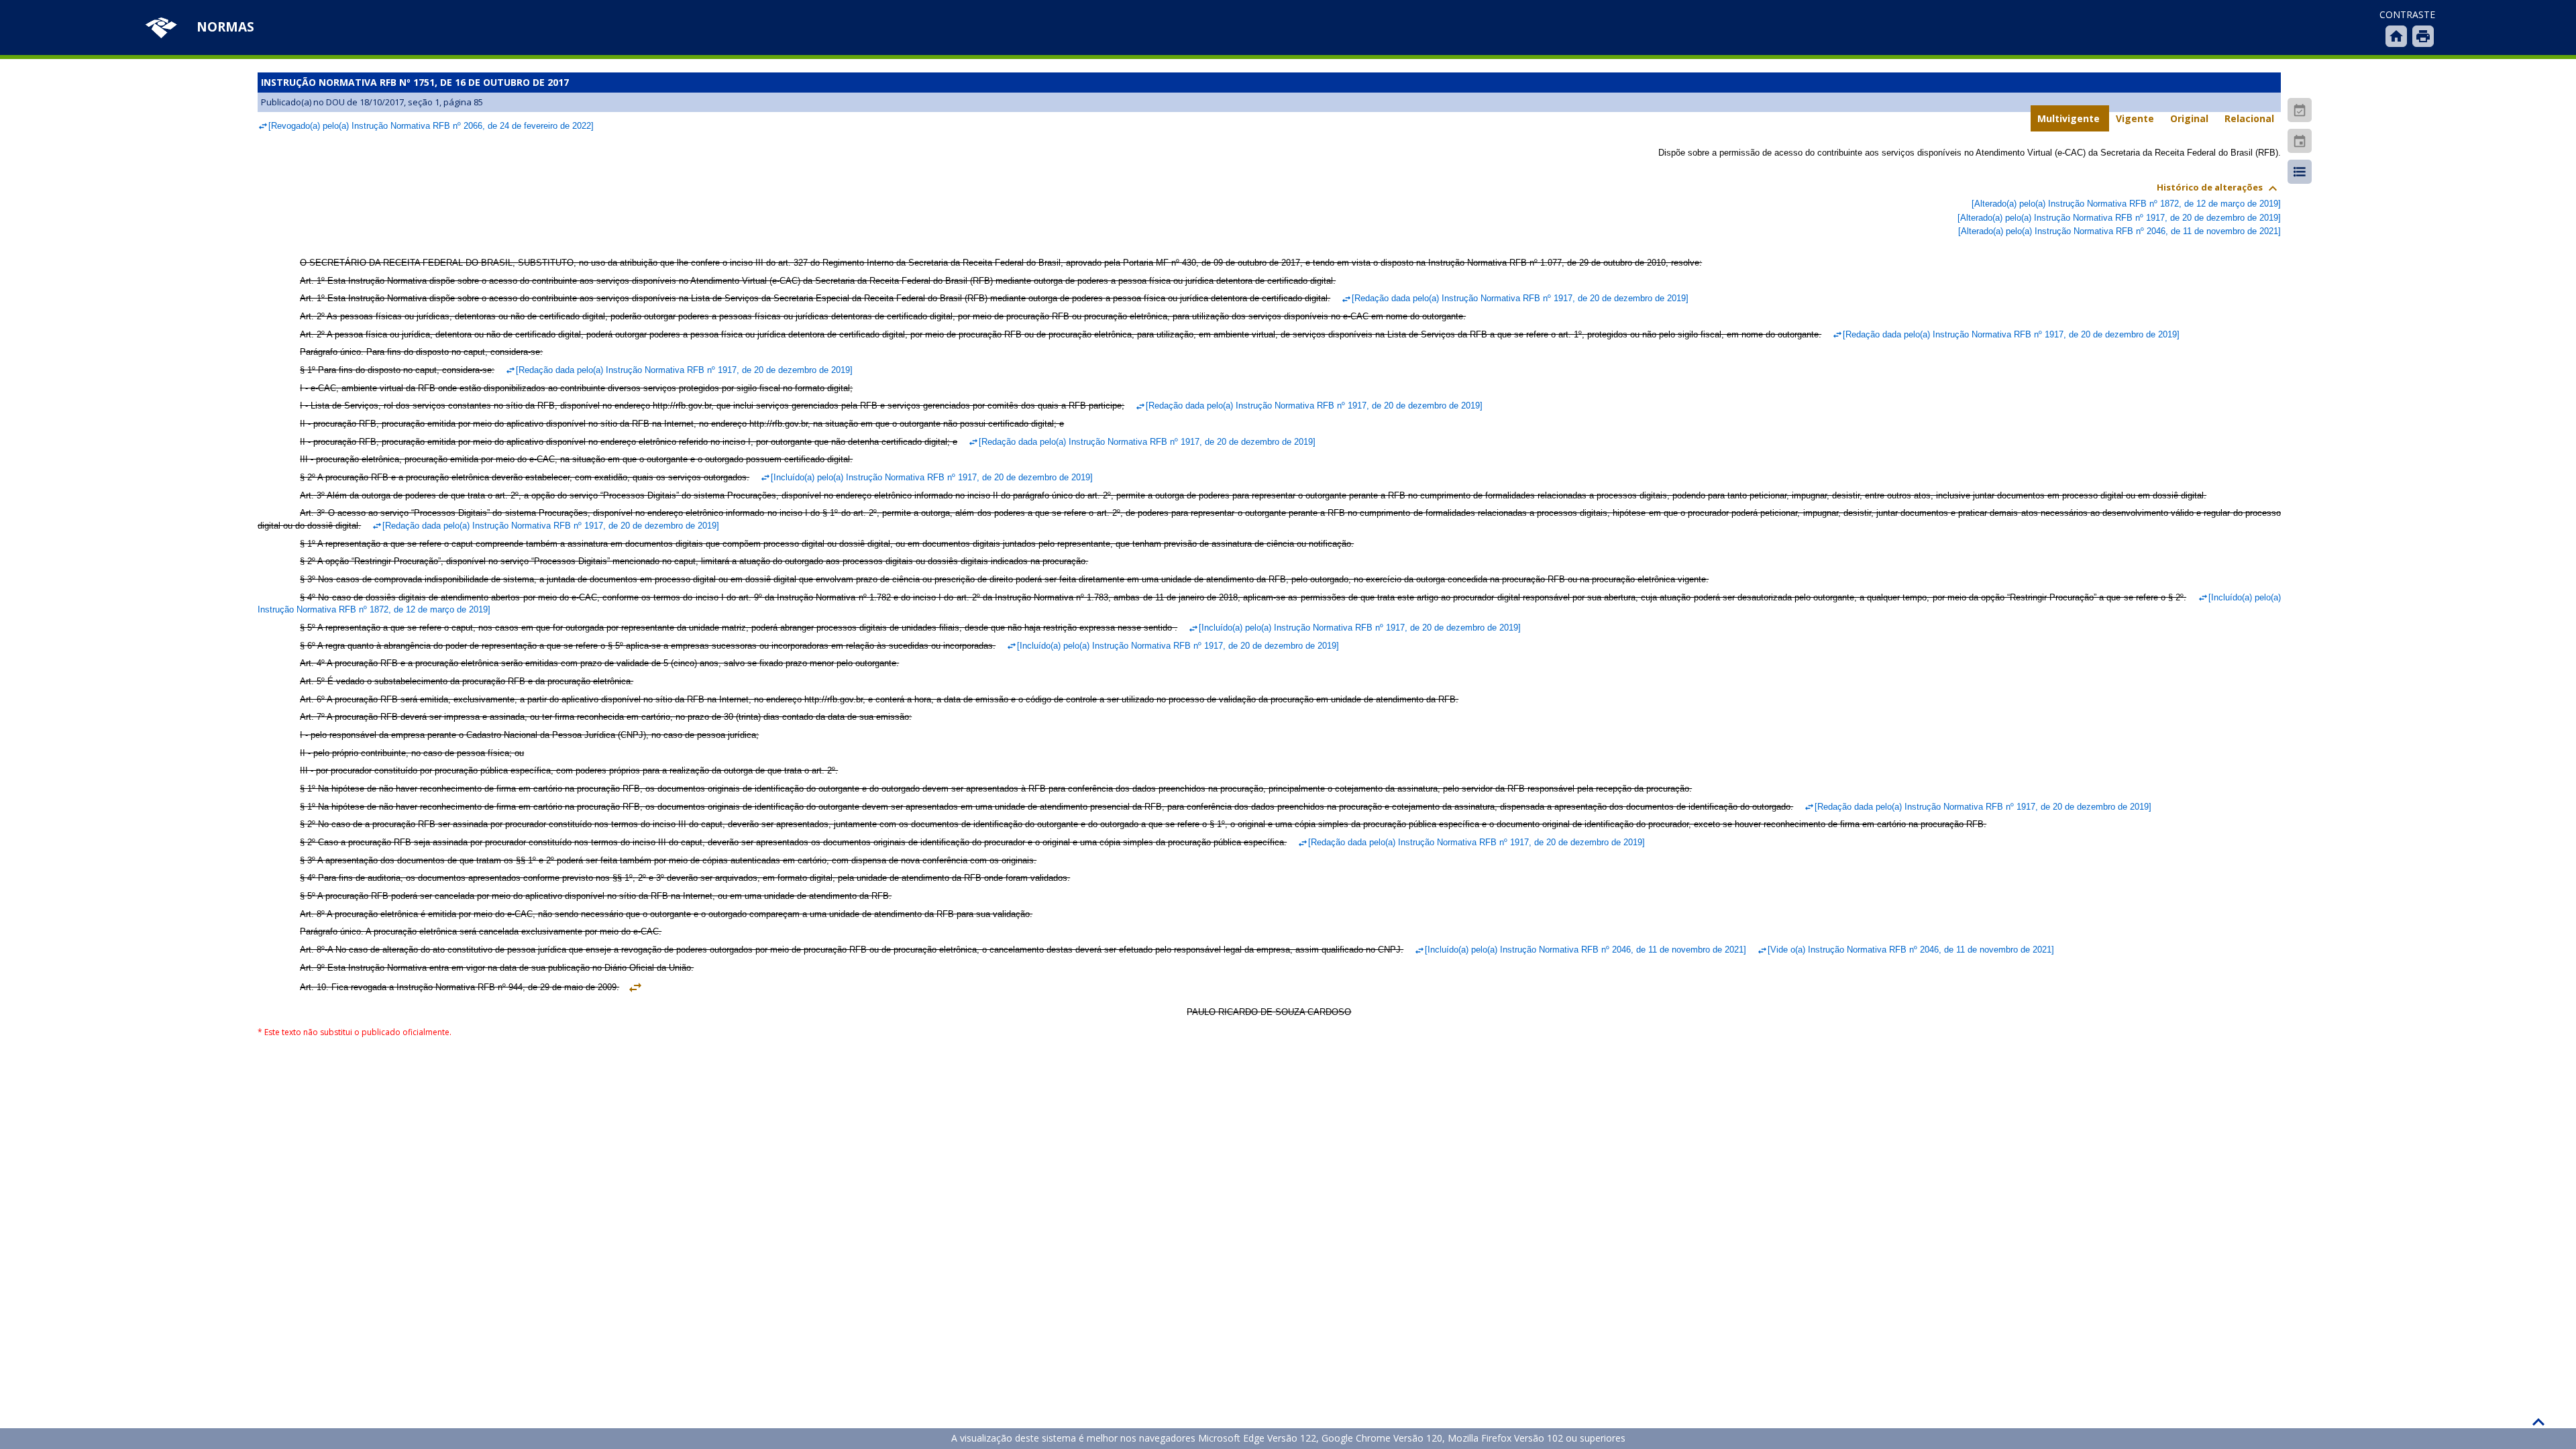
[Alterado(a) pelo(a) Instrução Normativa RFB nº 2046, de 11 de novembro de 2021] (2119, 231)
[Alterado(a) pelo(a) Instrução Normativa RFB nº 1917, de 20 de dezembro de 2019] (2119, 218)
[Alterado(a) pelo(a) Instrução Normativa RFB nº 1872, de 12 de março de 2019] (2126, 204)
